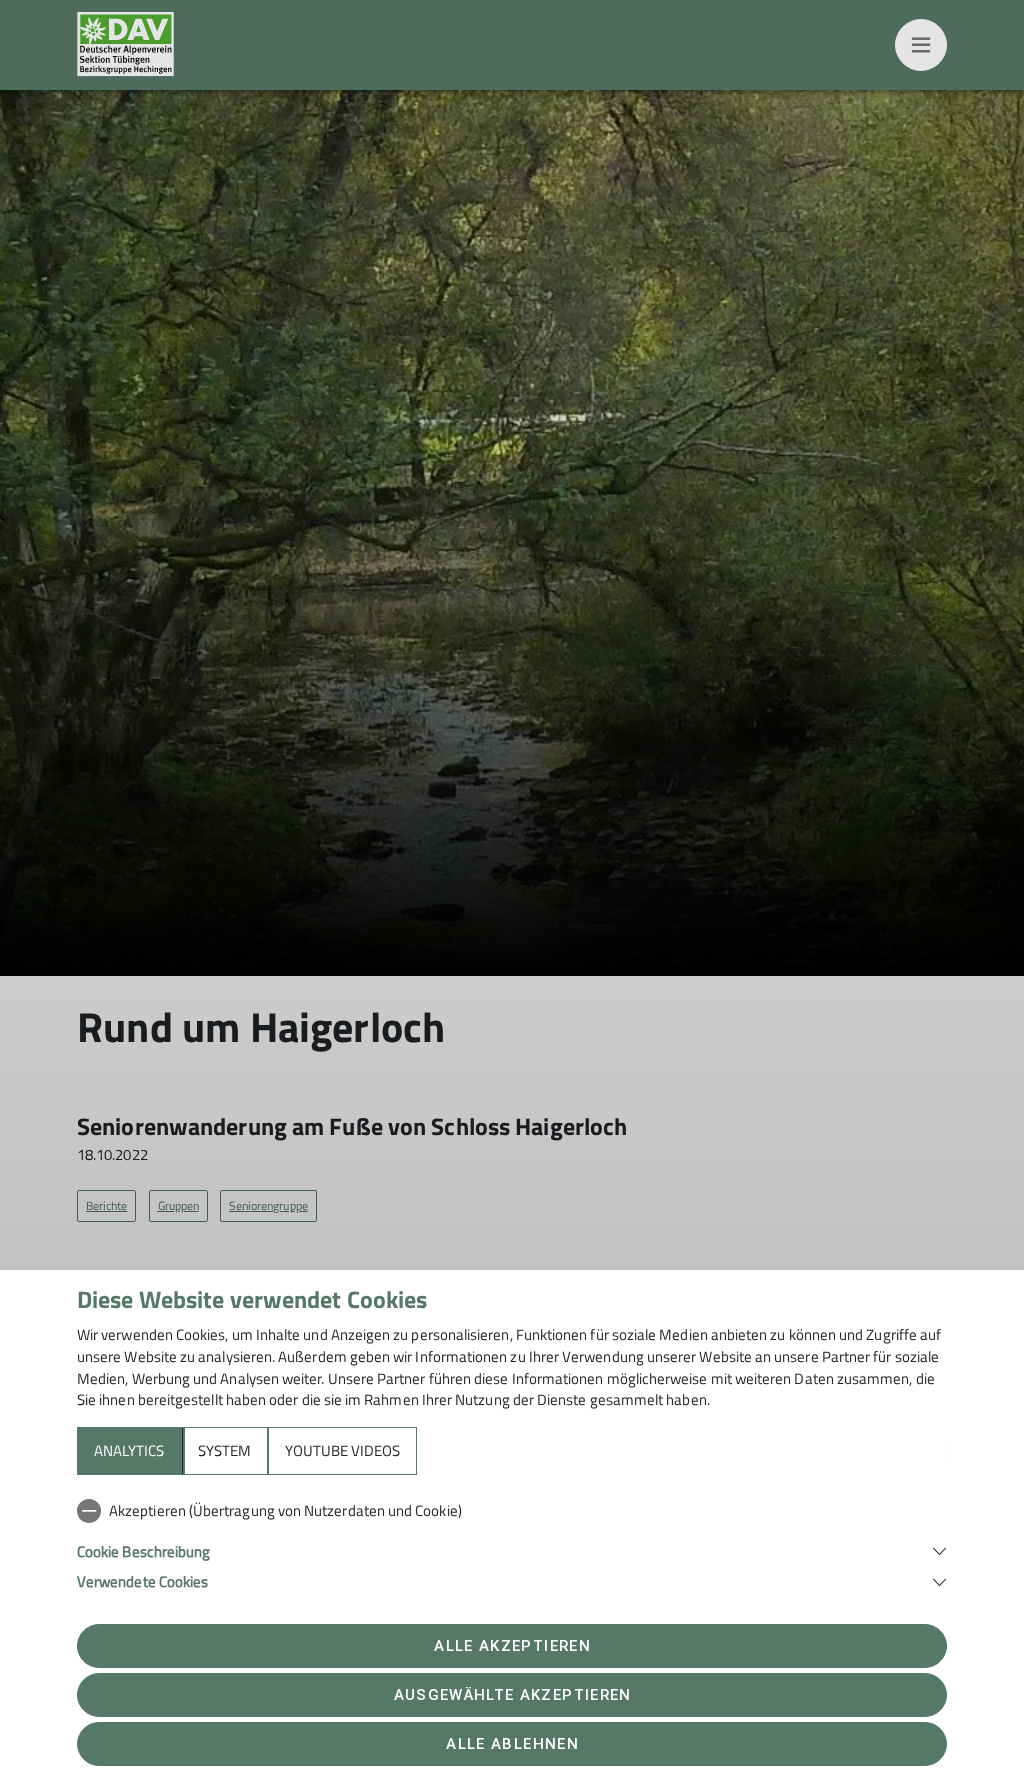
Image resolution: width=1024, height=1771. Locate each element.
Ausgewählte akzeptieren (513, 1695)
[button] (512, 1549)
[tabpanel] (512, 1542)
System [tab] (224, 1450)
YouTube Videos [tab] (342, 1450)
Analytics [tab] (129, 1450)
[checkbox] (512, 1511)
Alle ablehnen (512, 1744)
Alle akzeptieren (512, 1646)
